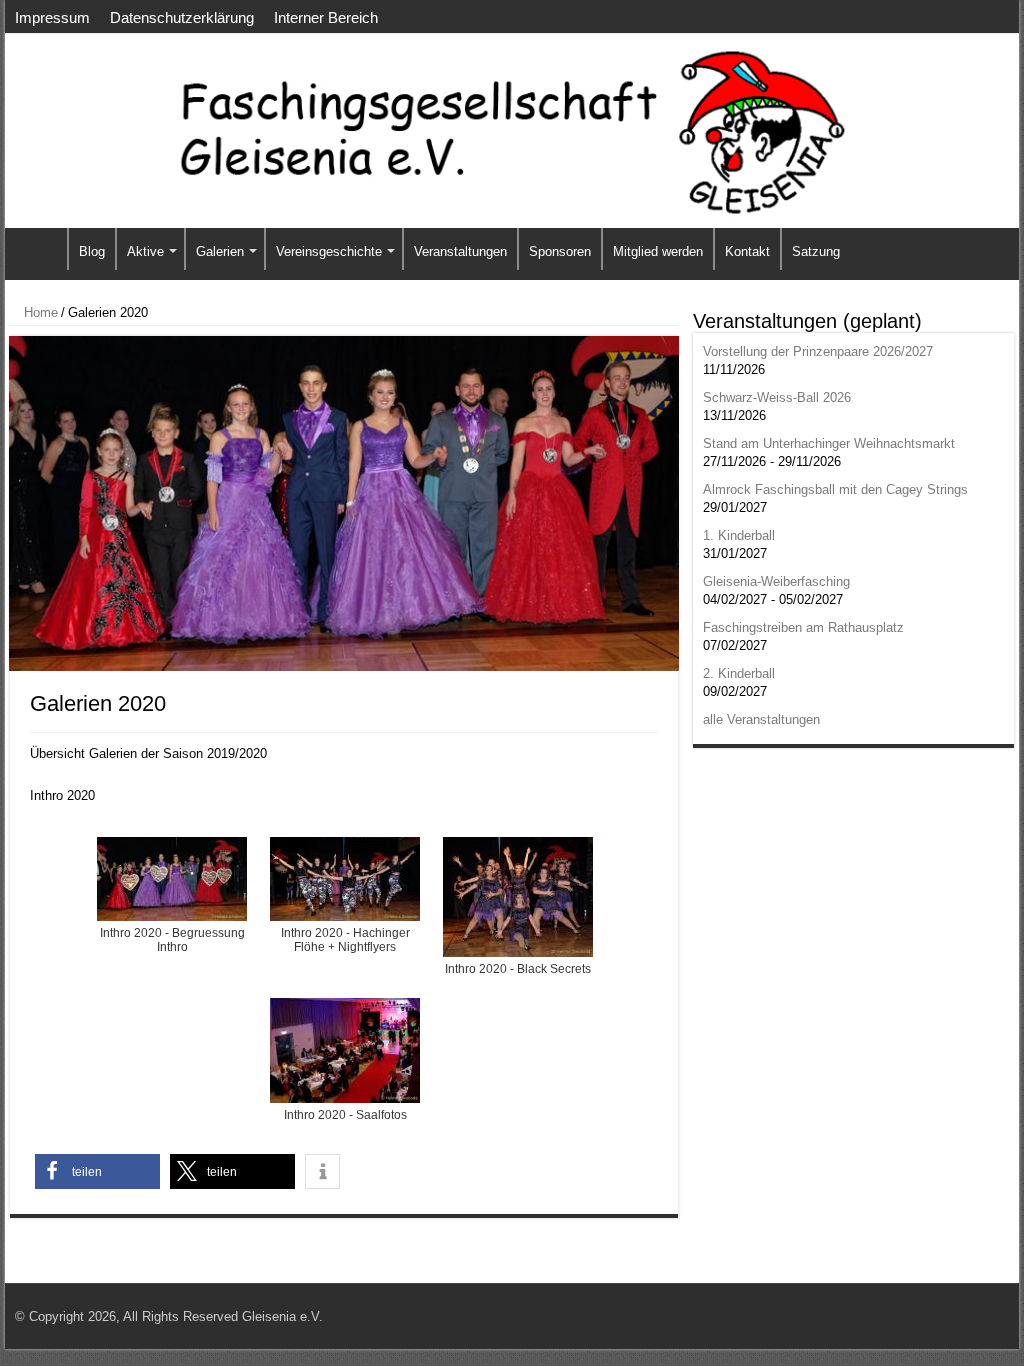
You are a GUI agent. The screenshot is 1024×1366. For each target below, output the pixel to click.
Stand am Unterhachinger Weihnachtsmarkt (829, 443)
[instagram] (984, 1316)
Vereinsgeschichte (329, 251)
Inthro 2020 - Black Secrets (518, 969)
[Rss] (927, 1316)
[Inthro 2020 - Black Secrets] (518, 897)
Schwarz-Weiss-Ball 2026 (777, 397)
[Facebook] (946, 1316)
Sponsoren (560, 251)
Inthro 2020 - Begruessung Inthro (172, 935)
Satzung (816, 251)
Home (39, 312)
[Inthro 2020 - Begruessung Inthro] (172, 879)
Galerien (220, 251)
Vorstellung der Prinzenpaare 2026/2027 (818, 351)
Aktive (145, 251)
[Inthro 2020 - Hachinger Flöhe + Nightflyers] (345, 879)
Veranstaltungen (460, 251)
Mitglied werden (658, 251)
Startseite (41, 249)
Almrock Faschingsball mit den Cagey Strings (835, 489)
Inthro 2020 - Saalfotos (345, 1115)
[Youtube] (965, 1316)
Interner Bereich (326, 17)
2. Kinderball (739, 673)
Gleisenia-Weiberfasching (776, 581)
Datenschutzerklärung (182, 17)
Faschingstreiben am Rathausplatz (803, 627)
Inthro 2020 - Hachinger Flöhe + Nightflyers (345, 935)
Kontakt (747, 251)
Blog (92, 251)
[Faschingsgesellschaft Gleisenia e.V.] (512, 131)
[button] (97, 1171)
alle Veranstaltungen (761, 719)
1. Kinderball (739, 535)
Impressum (52, 17)
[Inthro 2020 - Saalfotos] (345, 1050)
